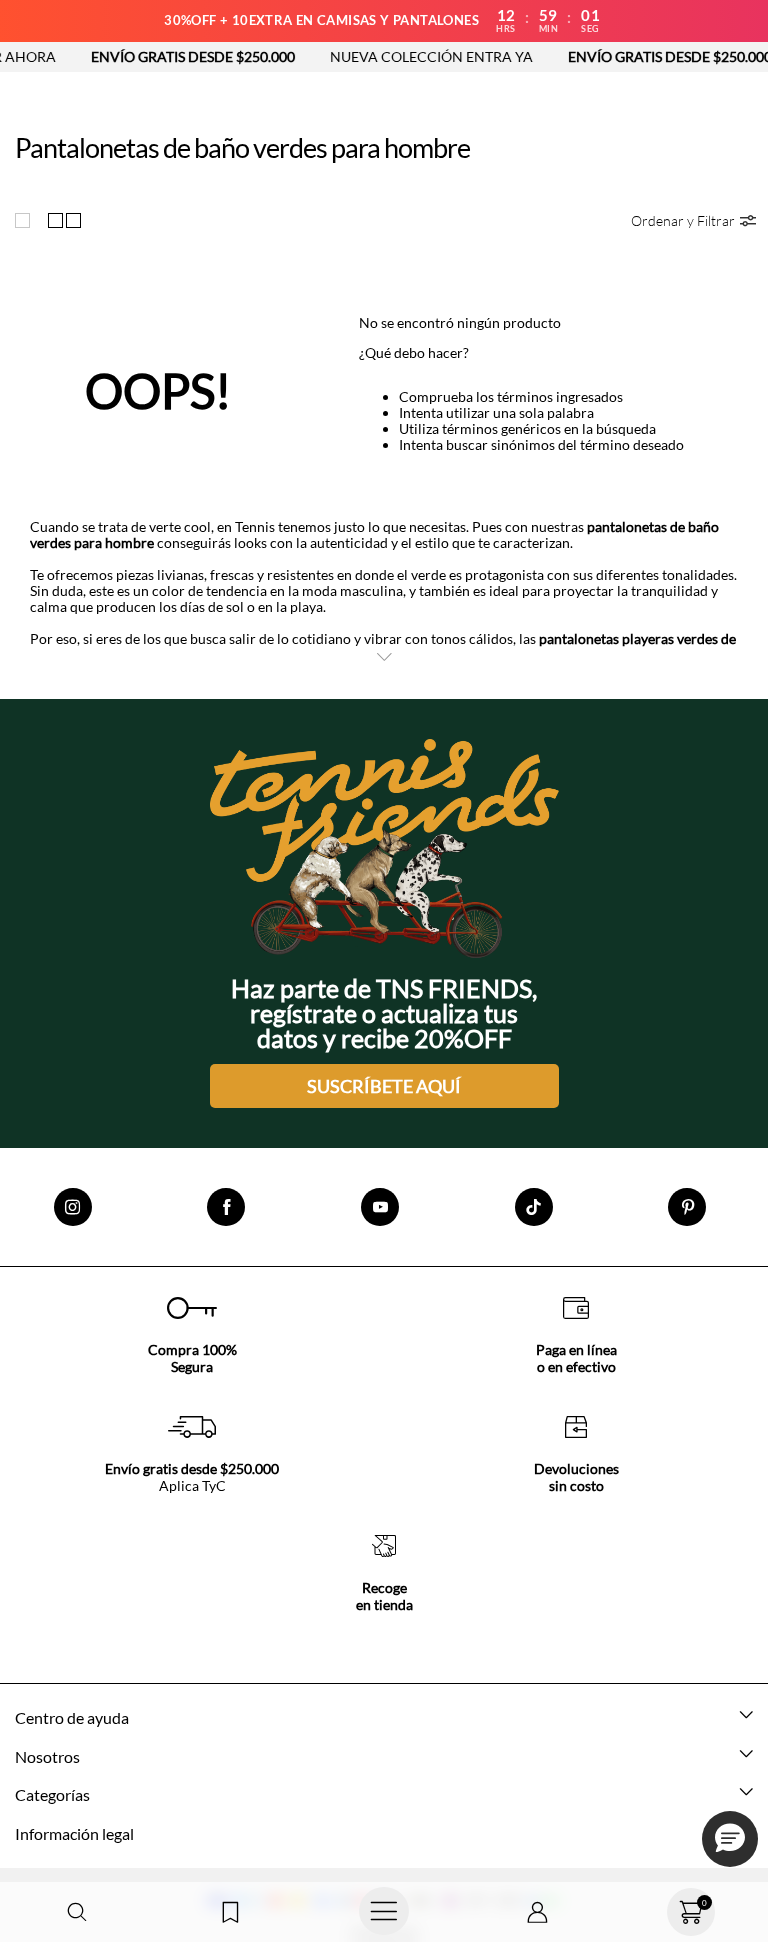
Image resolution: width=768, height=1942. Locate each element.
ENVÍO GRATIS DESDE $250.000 (169, 56)
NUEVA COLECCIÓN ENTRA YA (407, 56)
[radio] (27, 220)
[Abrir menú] (384, 1912)
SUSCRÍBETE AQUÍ (384, 1086)
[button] (77, 1912)
